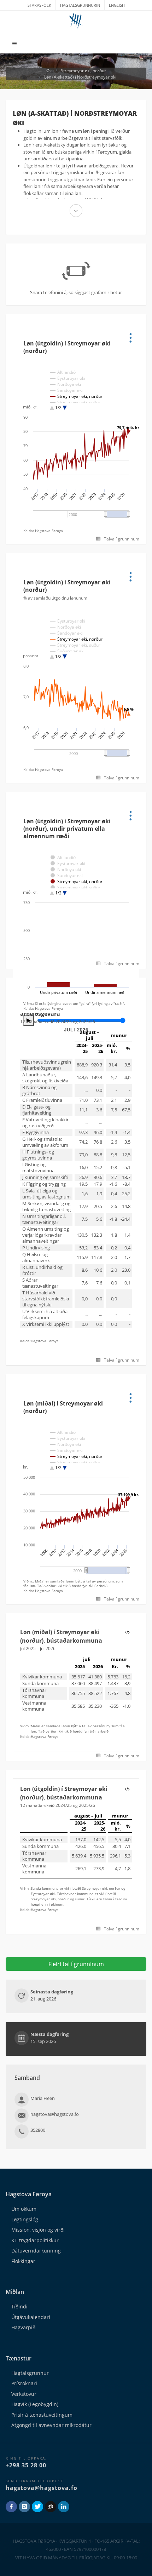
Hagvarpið (23, 2327)
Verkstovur (24, 2394)
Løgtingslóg (25, 2219)
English (117, 5)
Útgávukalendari (31, 2317)
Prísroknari (24, 2383)
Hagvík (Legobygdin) (35, 2404)
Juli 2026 (76, 1030)
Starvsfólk (39, 5)
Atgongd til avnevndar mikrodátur (51, 2425)
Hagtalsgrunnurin (80, 5)
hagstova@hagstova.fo (42, 2488)
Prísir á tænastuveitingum (42, 2415)
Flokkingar (23, 2261)
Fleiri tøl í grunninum (76, 1964)
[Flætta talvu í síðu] (127, 1633)
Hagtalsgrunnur (30, 2373)
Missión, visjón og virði (38, 2230)
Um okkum (24, 2209)
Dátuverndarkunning (36, 2251)
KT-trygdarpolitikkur (35, 2240)
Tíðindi (19, 2306)
